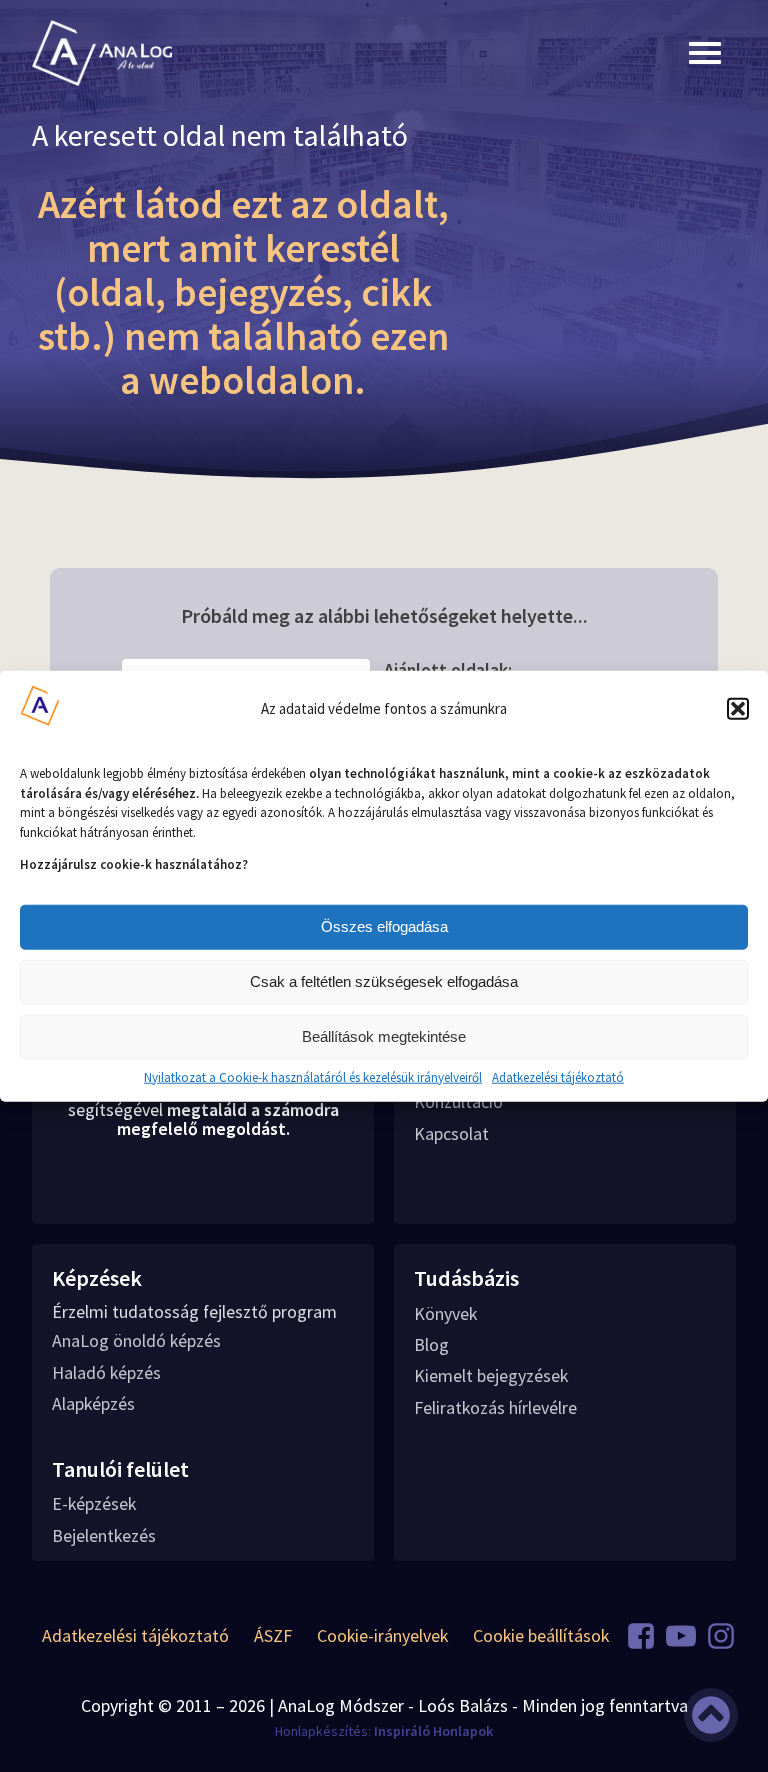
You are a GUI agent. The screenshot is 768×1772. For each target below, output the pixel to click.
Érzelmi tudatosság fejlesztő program (194, 1312)
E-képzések (94, 1503)
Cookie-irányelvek (382, 1635)
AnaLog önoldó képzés (136, 1340)
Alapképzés (93, 1403)
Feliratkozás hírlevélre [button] (495, 1407)
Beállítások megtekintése (384, 1036)
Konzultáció (458, 1101)
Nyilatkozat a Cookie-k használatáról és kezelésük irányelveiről (313, 1077)
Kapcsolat (451, 1133)
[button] (738, 708)
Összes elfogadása (384, 926)
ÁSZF (273, 1635)
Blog (431, 1344)
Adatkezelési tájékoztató (558, 1077)
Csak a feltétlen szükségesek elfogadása (384, 981)
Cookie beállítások (541, 1635)
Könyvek (445, 1313)
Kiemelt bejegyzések (491, 1375)
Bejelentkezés (104, 1535)
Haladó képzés (106, 1372)
